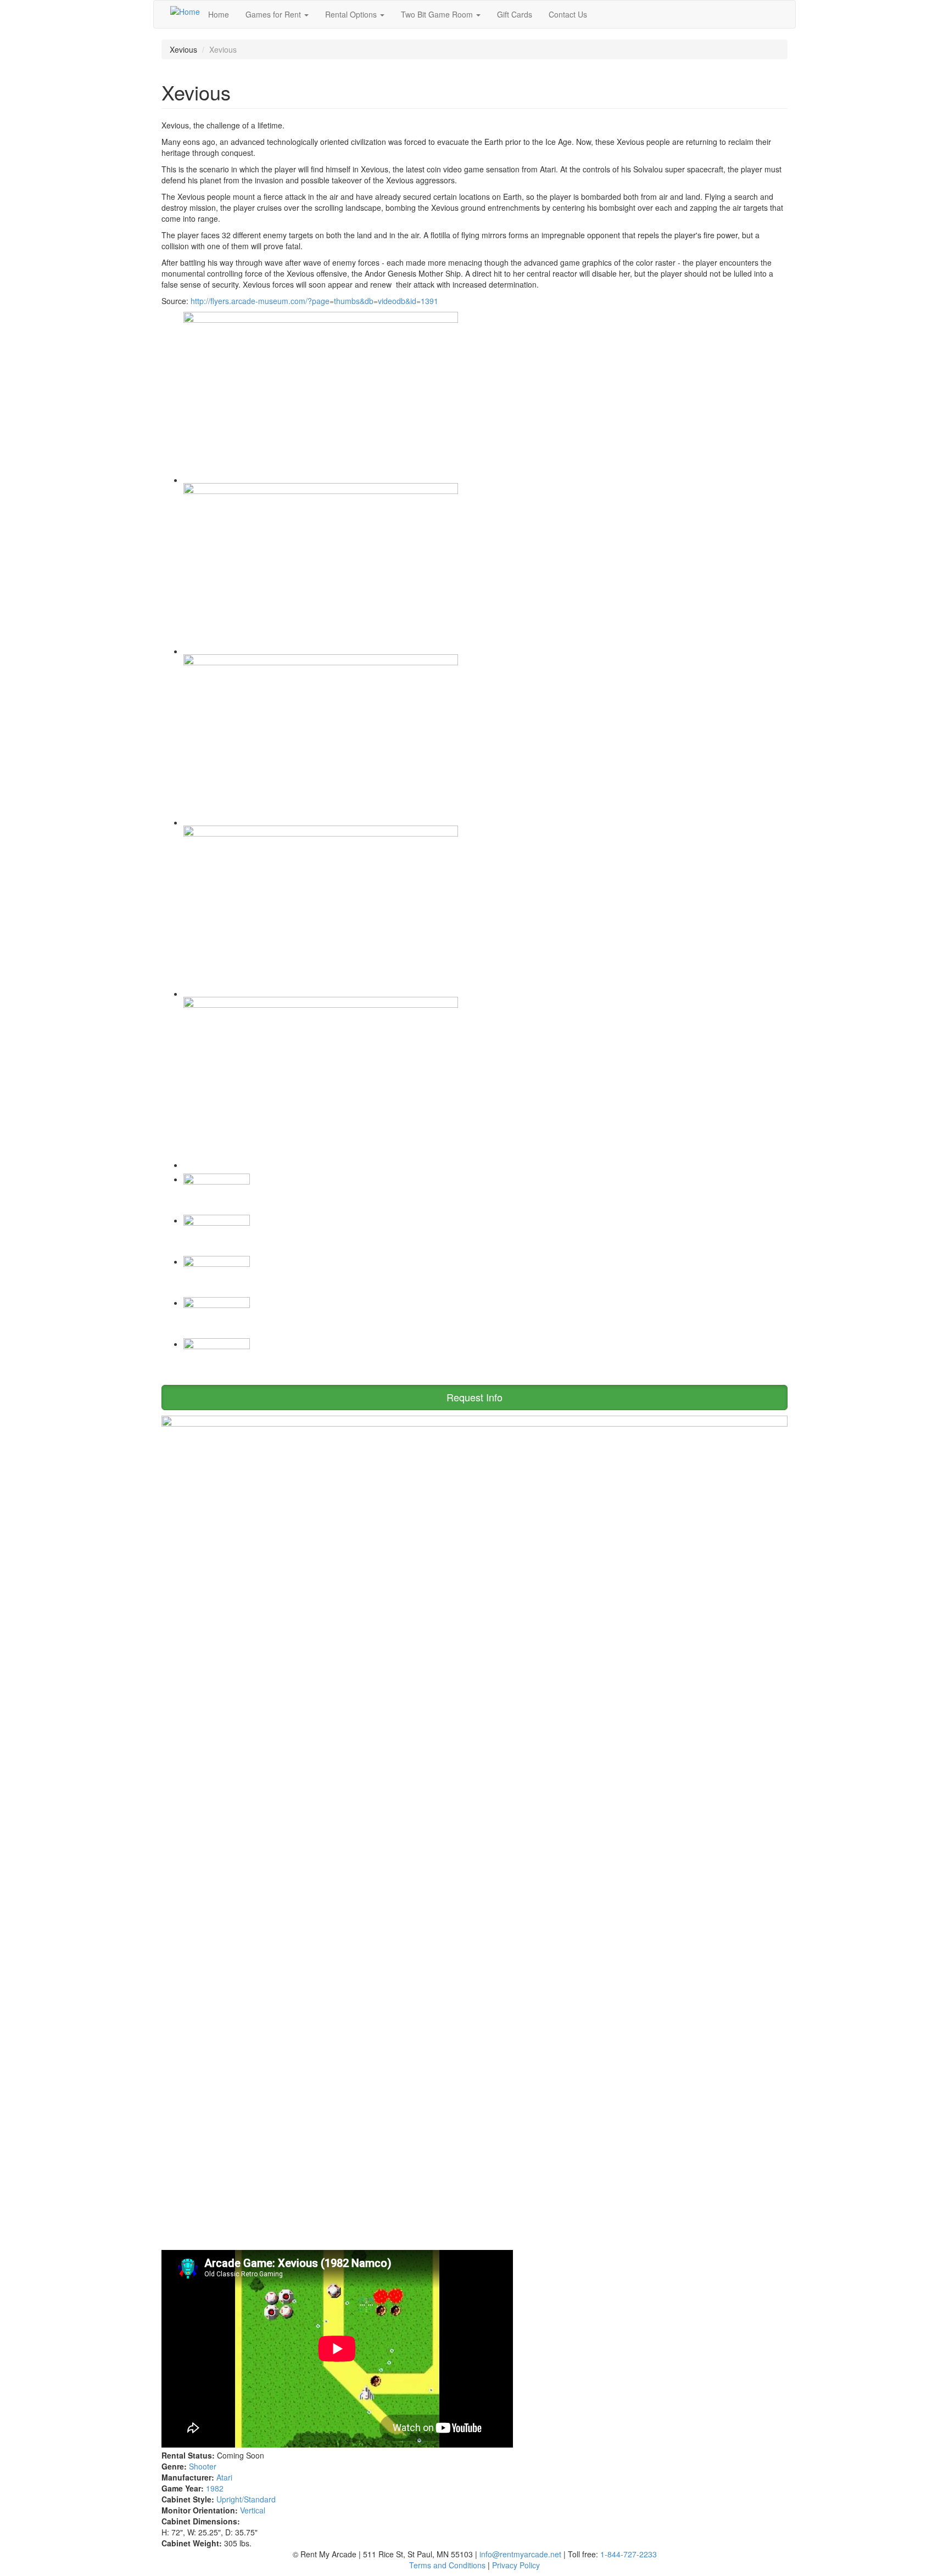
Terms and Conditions (447, 2565)
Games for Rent (274, 14)
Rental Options (352, 14)
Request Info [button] (474, 1397)
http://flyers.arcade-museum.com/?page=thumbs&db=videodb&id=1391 (314, 301)
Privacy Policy (516, 2565)
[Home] (185, 11)
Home (219, 14)
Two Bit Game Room (438, 14)
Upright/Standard (246, 2499)
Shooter (203, 2466)
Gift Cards (515, 14)
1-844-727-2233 (629, 2554)
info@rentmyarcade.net (520, 2554)
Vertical (253, 2510)
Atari (224, 2477)
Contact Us (568, 14)
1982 (215, 2488)
